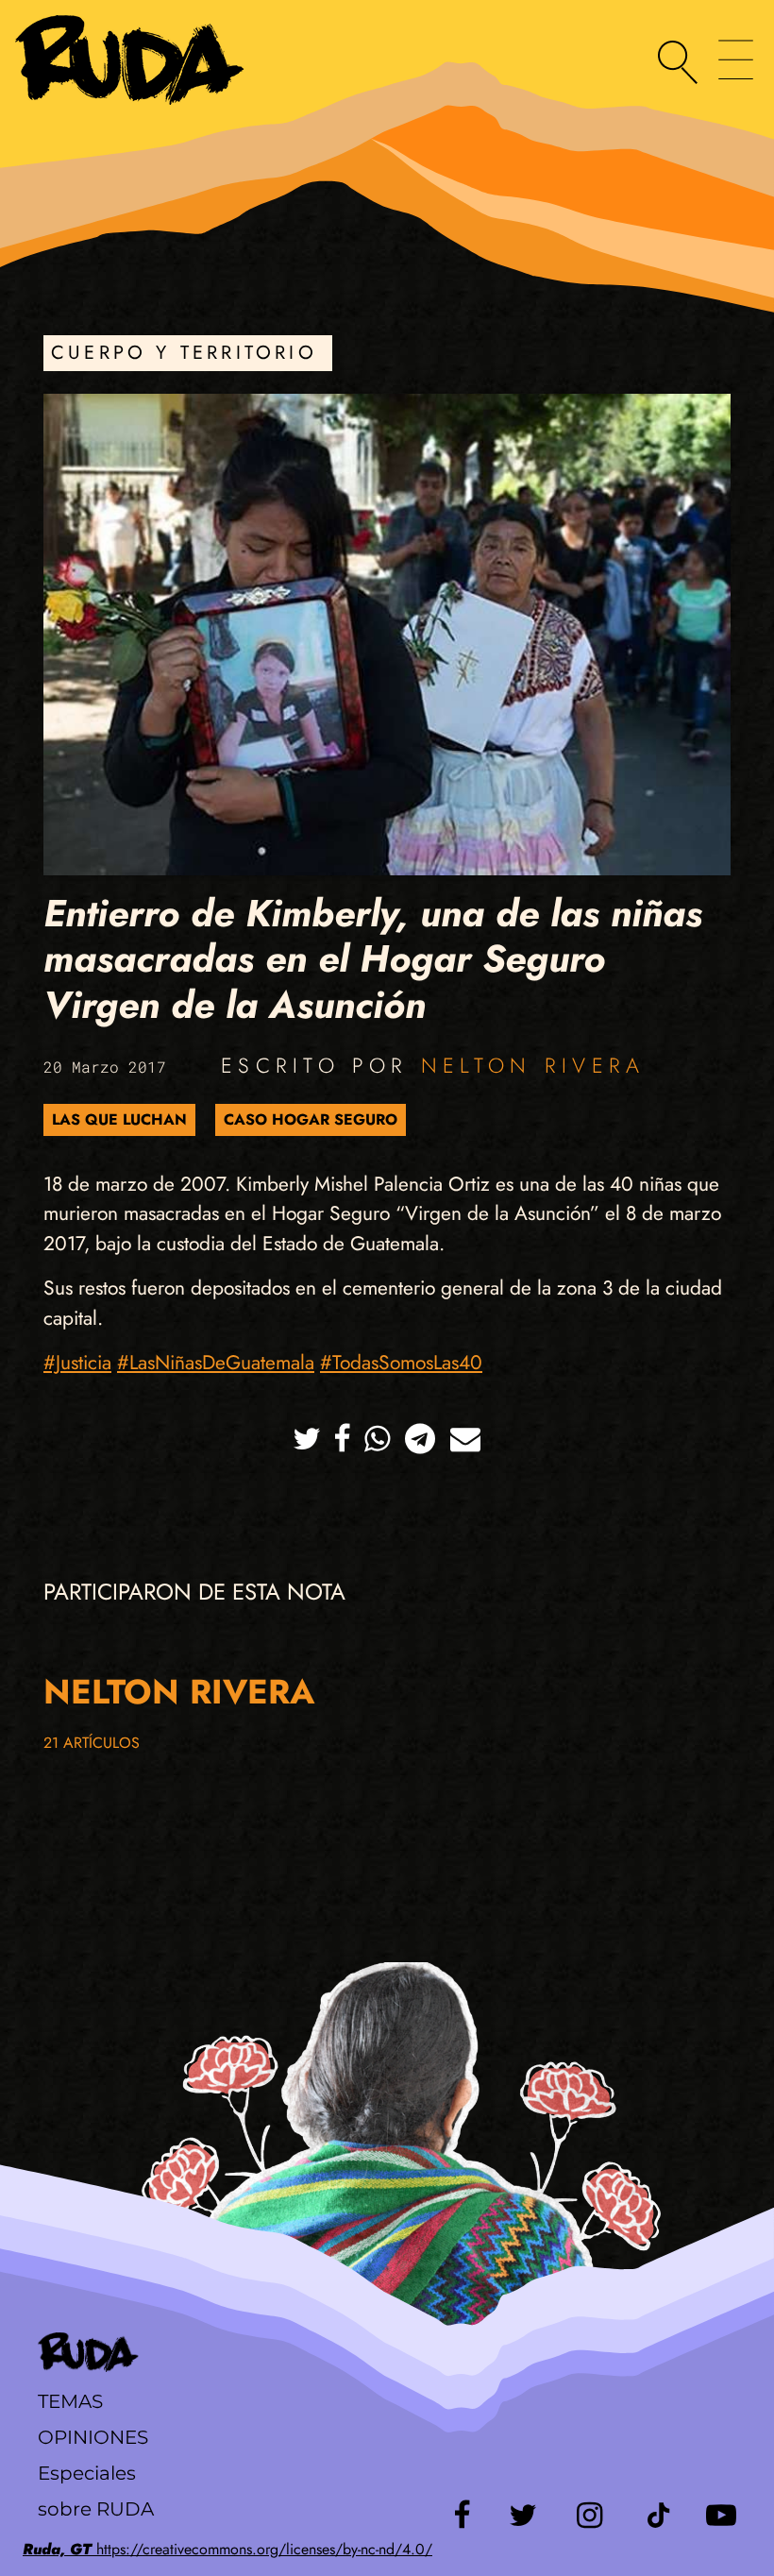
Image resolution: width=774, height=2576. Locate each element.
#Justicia (77, 1363)
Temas (70, 2401)
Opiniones (93, 2437)
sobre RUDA (96, 2509)
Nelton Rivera (533, 1065)
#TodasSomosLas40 (401, 1363)
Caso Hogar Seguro (311, 1119)
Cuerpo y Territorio (184, 353)
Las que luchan (119, 1119)
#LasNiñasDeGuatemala (216, 1363)
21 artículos (92, 1743)
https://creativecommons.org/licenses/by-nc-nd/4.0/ (227, 2549)
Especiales (87, 2473)
